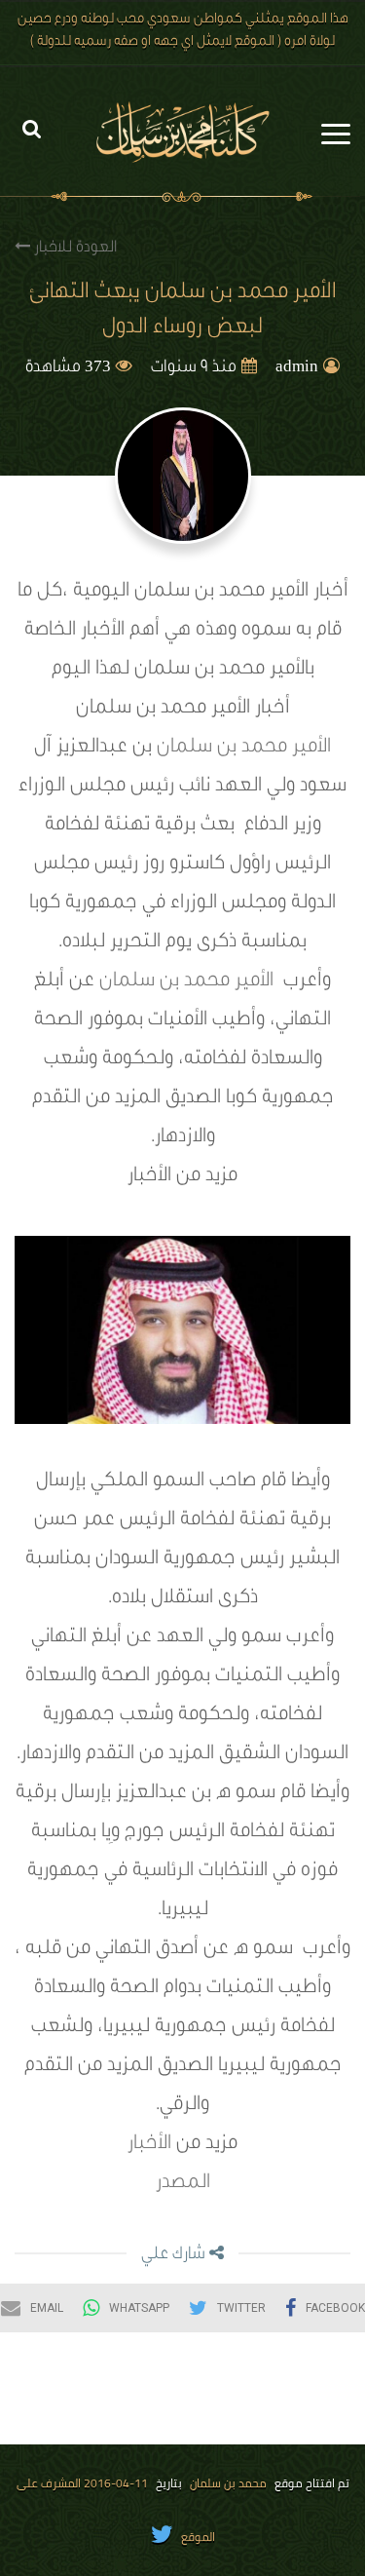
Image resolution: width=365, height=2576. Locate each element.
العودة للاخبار (73, 249)
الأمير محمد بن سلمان (244, 749)
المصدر (183, 2184)
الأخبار (152, 2145)
